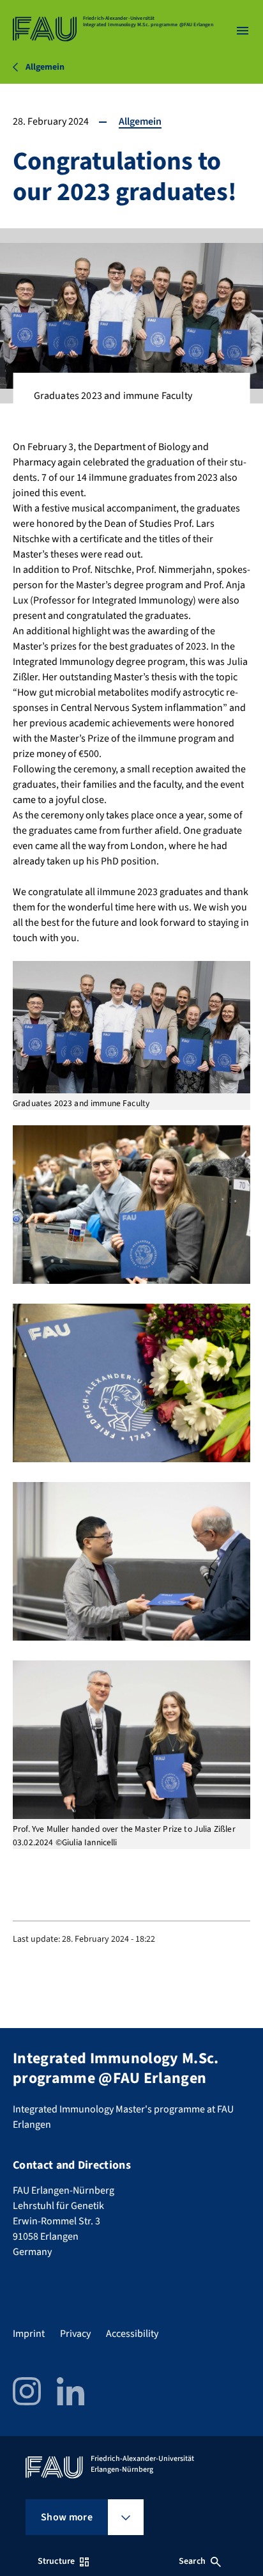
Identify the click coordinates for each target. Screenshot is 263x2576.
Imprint (29, 2334)
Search (192, 2561)
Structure (56, 2561)
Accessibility (132, 2334)
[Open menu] (243, 31)
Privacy (75, 2334)
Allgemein (140, 121)
